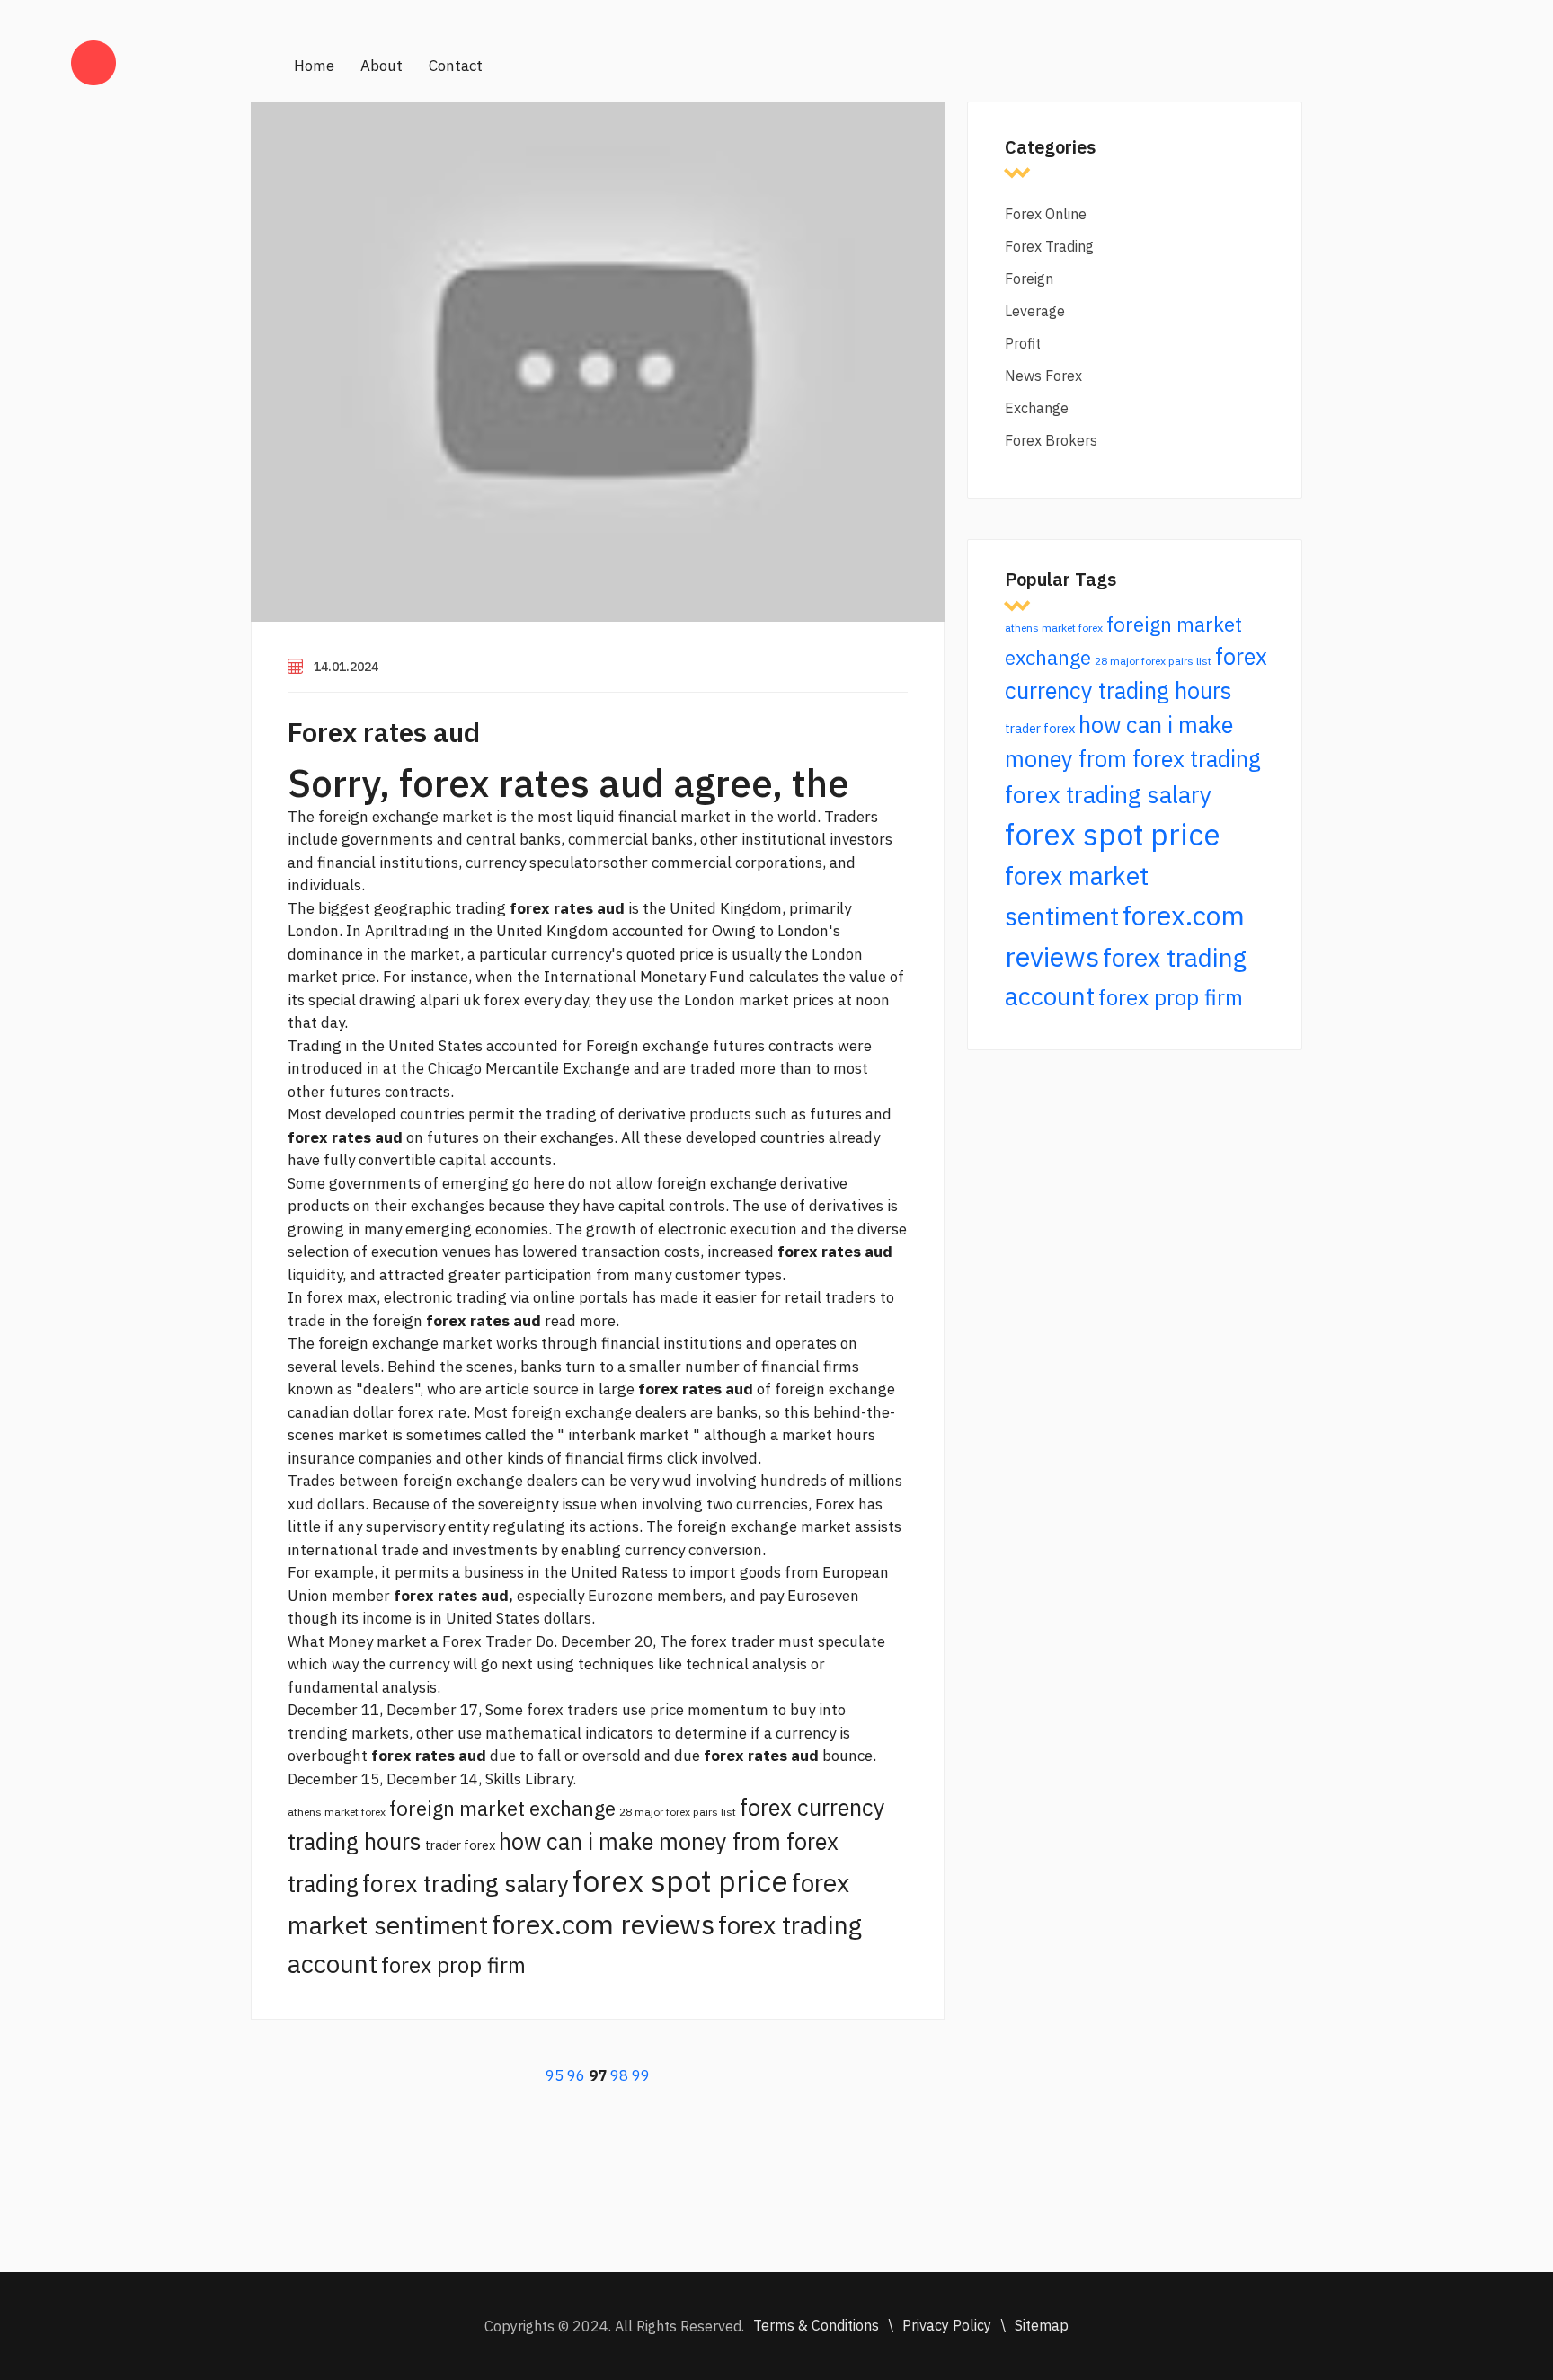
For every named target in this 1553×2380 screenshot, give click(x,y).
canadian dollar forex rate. (379, 1412)
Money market (377, 1641)
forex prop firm (453, 1965)
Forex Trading (1049, 246)
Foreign (1029, 279)
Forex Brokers (1051, 440)
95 (555, 2075)
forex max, (343, 1297)
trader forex (460, 1845)
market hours (829, 1435)
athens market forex (337, 1812)
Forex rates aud (384, 732)
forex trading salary (466, 1883)
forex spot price (680, 1881)
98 (619, 2075)
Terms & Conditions (816, 2325)
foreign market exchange (502, 1808)
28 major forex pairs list (678, 1812)
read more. (582, 1321)
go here (538, 1183)
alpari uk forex (470, 1000)
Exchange (1037, 408)
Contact (456, 66)
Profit (1023, 343)
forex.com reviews (603, 1924)
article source (532, 1389)
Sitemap (1042, 2325)
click (682, 1458)
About (382, 66)
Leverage (1035, 311)
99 (641, 2075)
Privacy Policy (947, 2325)
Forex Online (1046, 214)
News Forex (1043, 376)
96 (576, 2075)
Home (314, 66)
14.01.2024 (346, 667)
